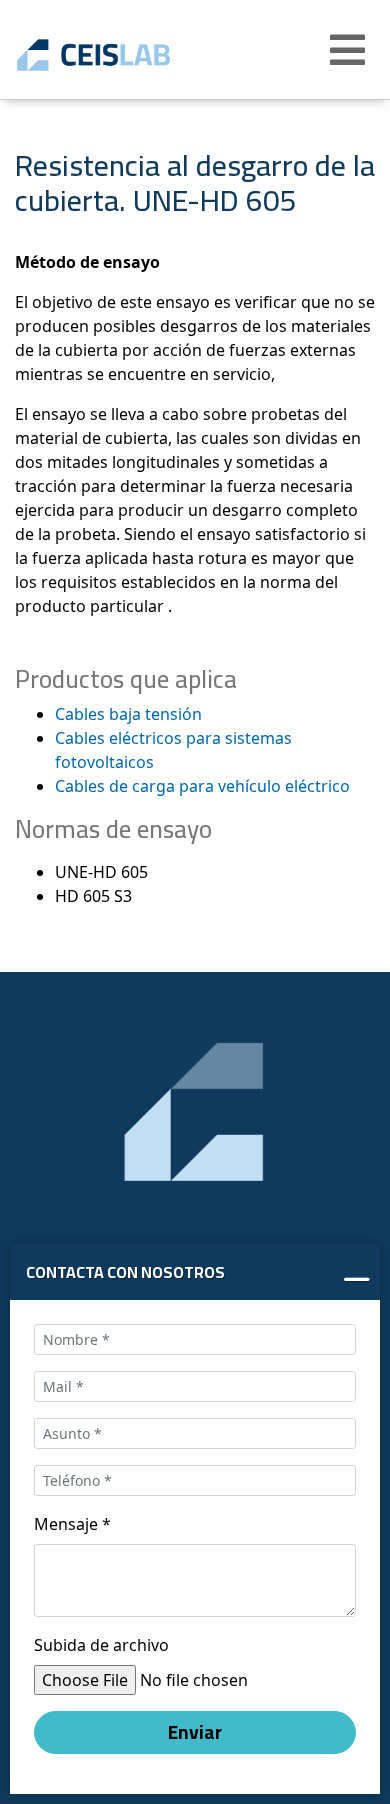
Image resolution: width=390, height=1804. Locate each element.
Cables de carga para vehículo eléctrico (202, 786)
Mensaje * (72, 1524)
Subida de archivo (101, 1645)
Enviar (195, 1732)
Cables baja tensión (128, 714)
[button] (350, 50)
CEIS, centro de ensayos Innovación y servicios (122, 55)
